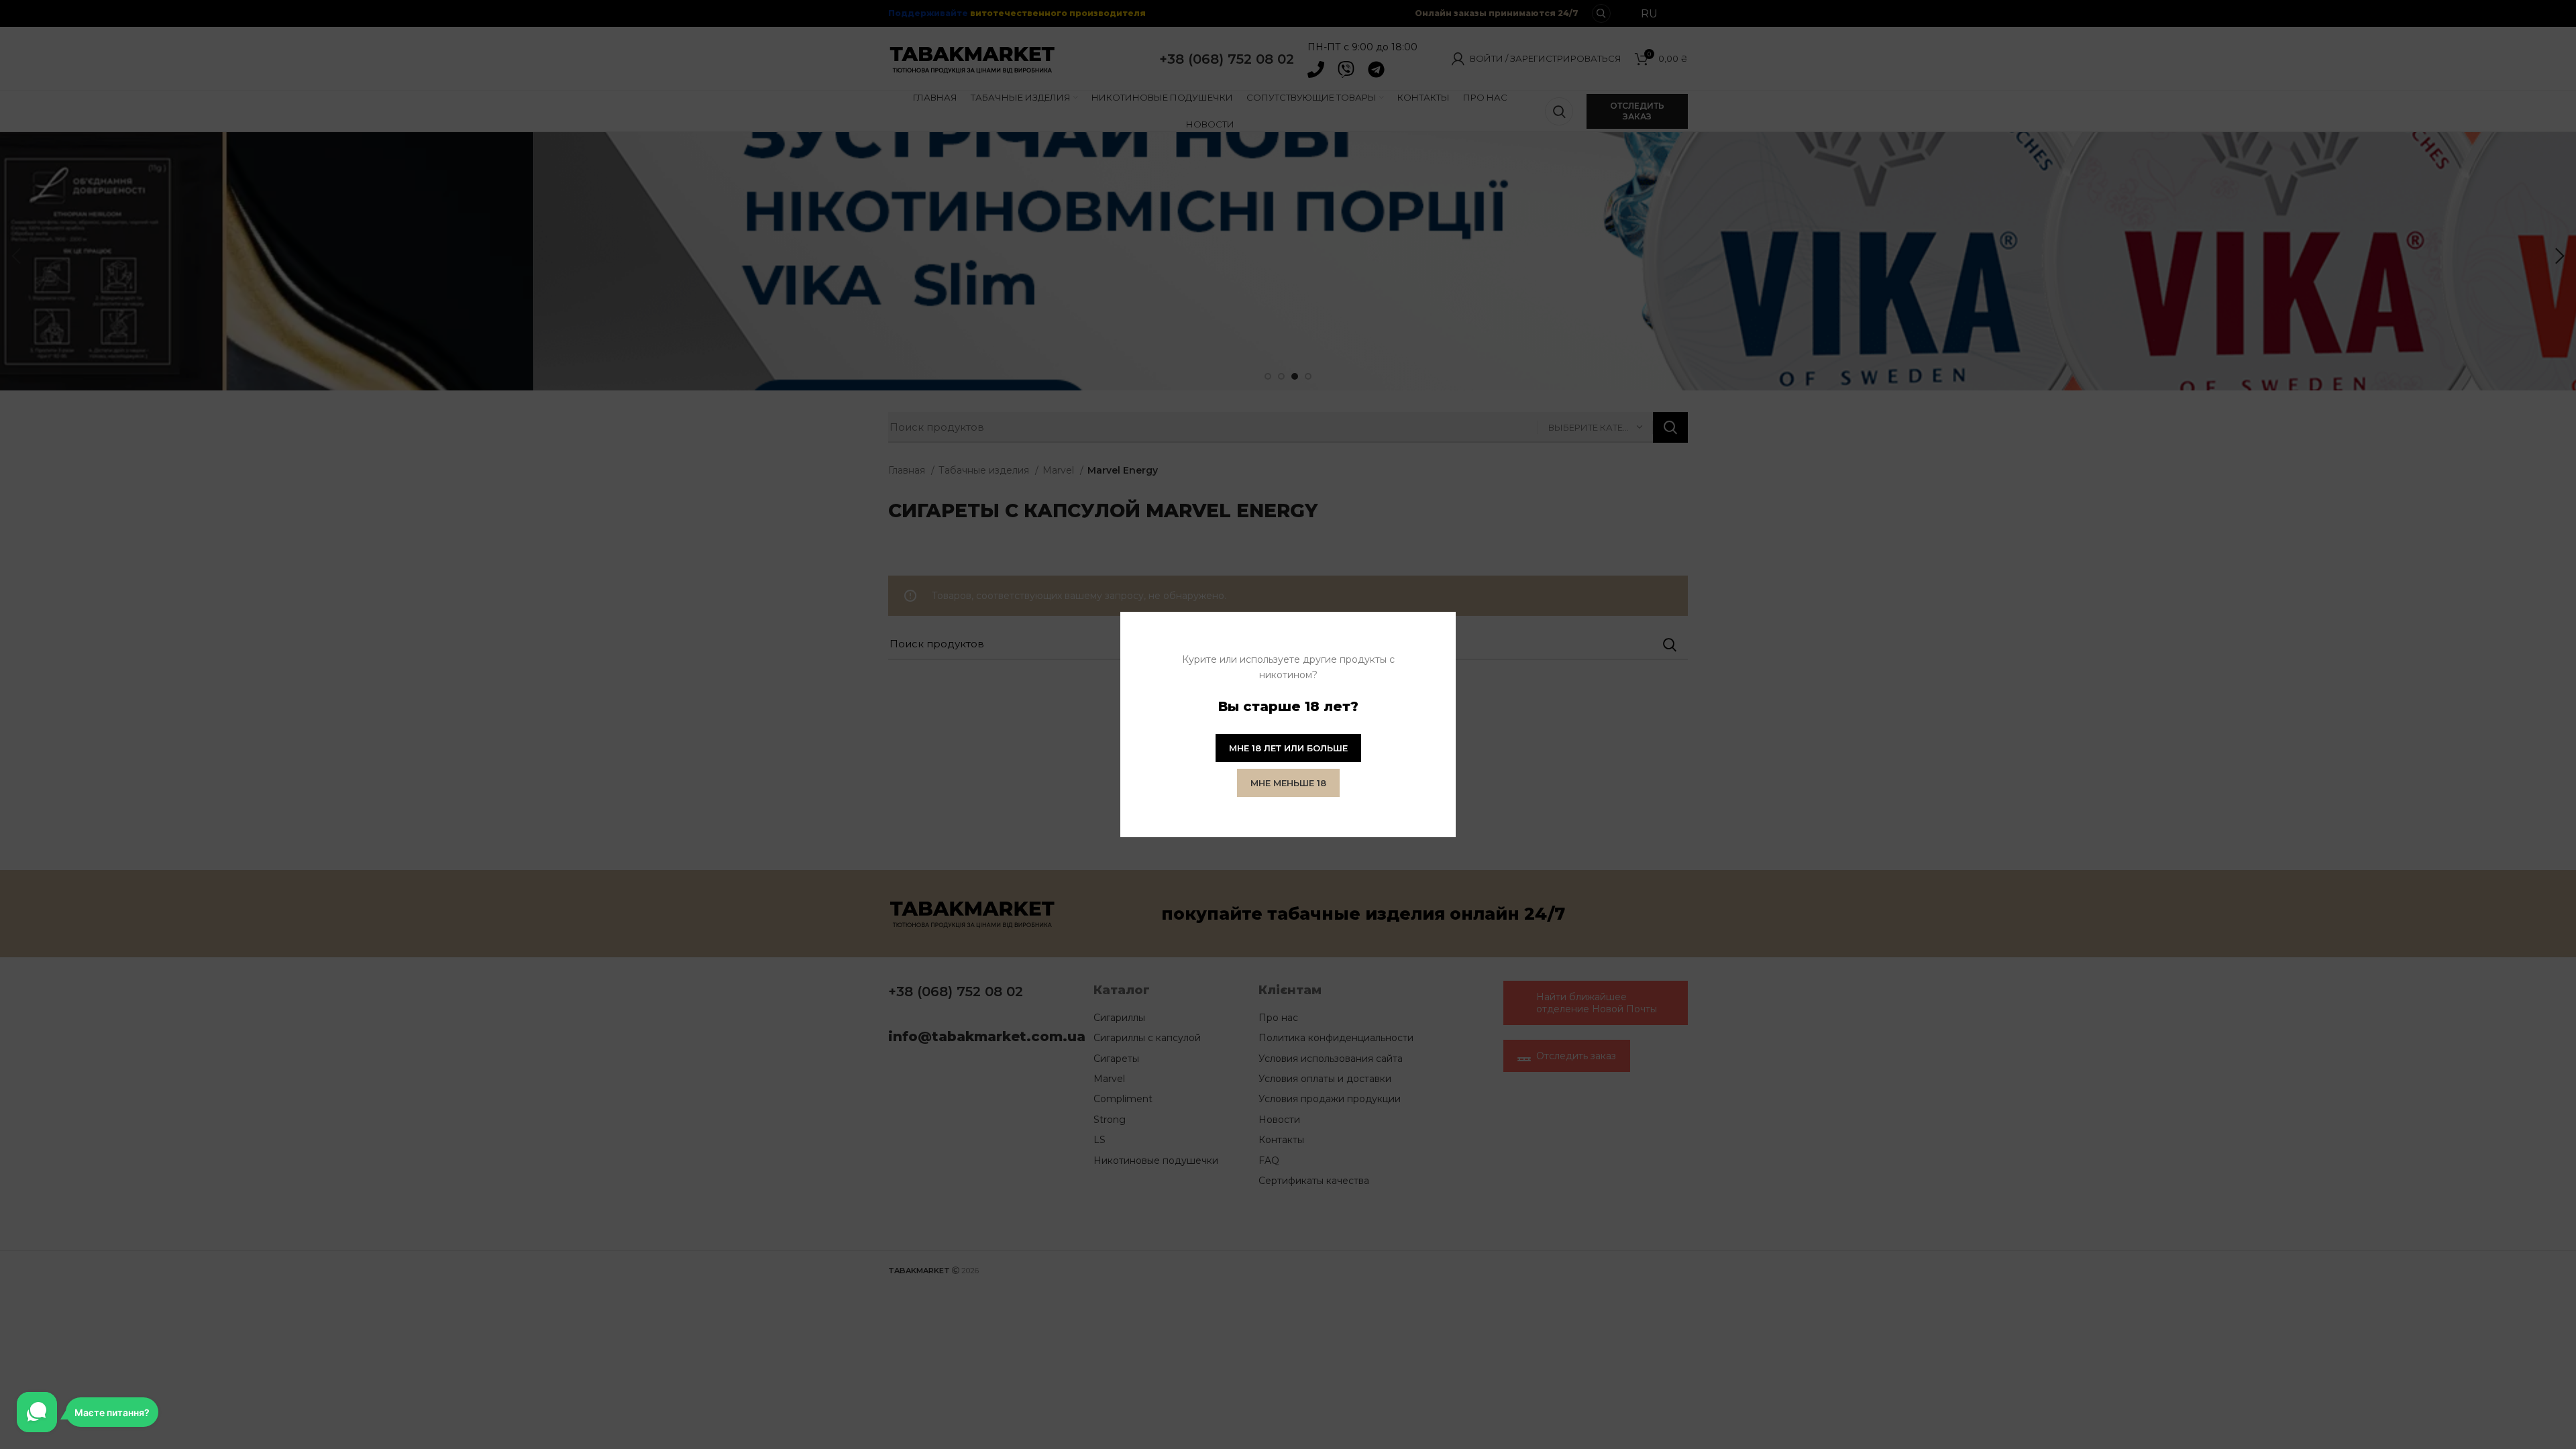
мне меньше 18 (1288, 783)
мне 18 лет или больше (1288, 748)
